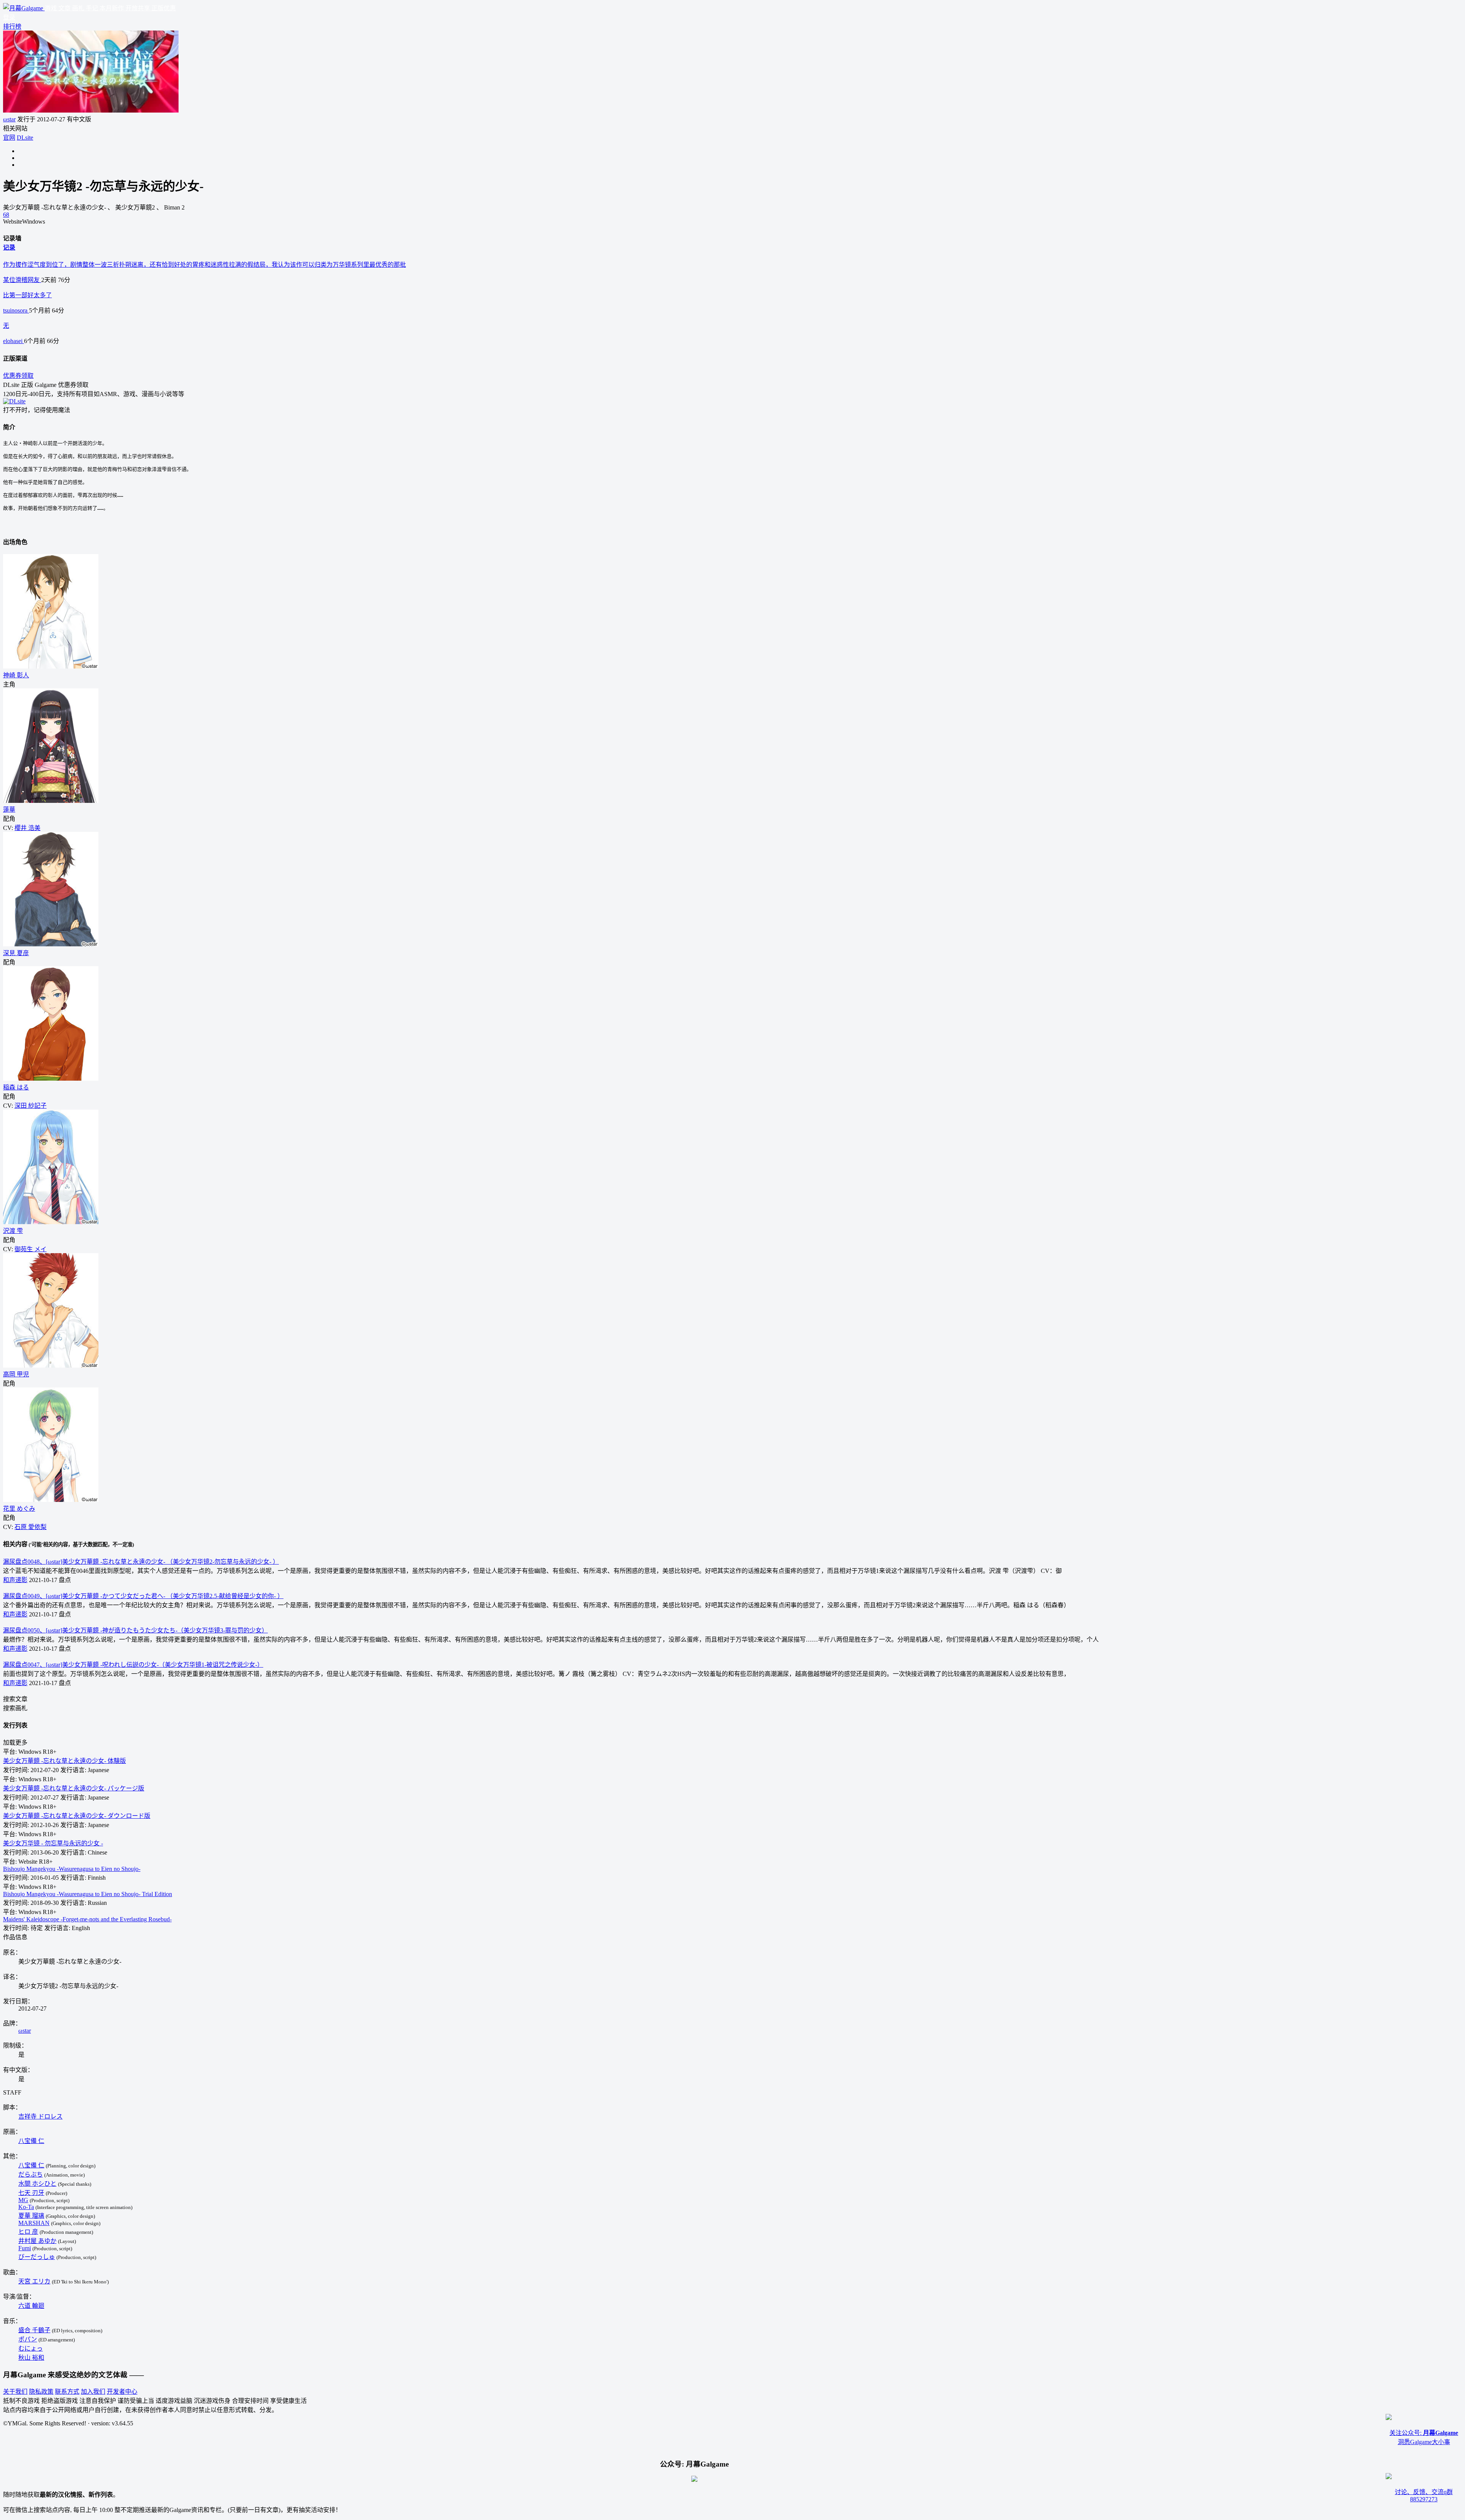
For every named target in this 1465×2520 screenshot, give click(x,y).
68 (6, 215)
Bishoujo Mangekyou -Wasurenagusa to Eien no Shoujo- (72, 1869)
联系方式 (67, 2392)
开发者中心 (122, 2392)
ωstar (9, 119)
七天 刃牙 (31, 2193)
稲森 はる (16, 1087)
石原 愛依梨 (31, 1527)
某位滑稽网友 (22, 280)
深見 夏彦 (16, 953)
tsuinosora (16, 310)
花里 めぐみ (19, 1509)
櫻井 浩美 (27, 828)
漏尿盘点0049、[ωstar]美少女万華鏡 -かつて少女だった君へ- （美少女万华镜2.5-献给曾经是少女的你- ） (143, 1596)
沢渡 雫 (13, 1231)
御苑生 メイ (31, 1249)
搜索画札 (15, 1708)
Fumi (25, 2248)
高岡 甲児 (16, 1374)
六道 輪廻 (31, 2306)
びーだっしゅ (37, 2257)
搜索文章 (15, 1699)
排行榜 (12, 27)
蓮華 (9, 810)
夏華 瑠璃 (31, 2216)
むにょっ (31, 2348)
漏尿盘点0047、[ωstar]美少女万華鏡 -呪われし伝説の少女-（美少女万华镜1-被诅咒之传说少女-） (133, 1665)
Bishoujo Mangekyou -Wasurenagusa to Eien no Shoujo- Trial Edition (88, 1894)
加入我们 (93, 2392)
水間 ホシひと (37, 2184)
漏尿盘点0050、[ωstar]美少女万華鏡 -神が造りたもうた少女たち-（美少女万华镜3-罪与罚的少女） (135, 1630)
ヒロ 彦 (28, 2232)
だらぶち (31, 2174)
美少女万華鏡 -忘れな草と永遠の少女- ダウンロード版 (77, 1816)
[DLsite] (14, 401)
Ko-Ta (26, 2207)
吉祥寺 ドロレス (40, 2116)
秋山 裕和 (31, 2358)
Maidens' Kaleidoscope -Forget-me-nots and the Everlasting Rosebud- (87, 1919)
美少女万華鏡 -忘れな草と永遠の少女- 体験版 (64, 1761)
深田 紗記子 (31, 1106)
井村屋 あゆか (37, 2241)
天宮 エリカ (34, 2281)
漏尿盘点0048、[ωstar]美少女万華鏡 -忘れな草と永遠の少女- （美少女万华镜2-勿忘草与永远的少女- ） (141, 1562)
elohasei (14, 341)
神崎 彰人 (16, 675)
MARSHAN (34, 2223)
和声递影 (15, 1580)
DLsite (25, 138)
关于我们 (15, 2392)
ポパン (28, 2339)
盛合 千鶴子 (34, 2330)
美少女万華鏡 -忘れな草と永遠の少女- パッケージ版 (74, 1788)
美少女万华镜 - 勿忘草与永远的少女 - (53, 1843)
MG (23, 2200)
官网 (9, 138)
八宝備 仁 (31, 2141)
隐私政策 (41, 2392)
